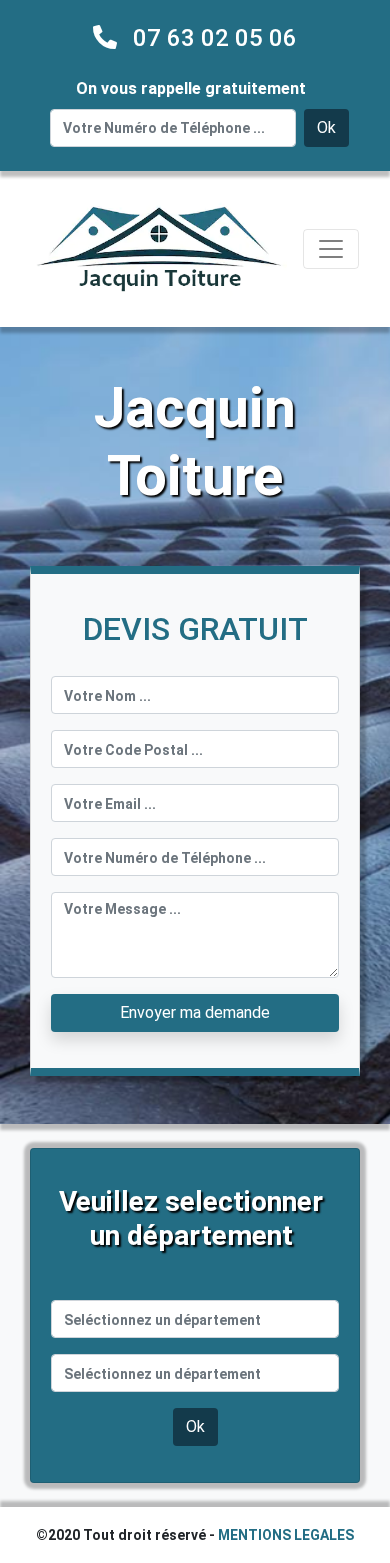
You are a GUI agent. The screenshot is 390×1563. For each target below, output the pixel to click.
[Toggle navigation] (331, 249)
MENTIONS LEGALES (286, 1535)
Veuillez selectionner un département (191, 1218)
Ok (326, 127)
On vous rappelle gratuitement (191, 88)
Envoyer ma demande (195, 1012)
